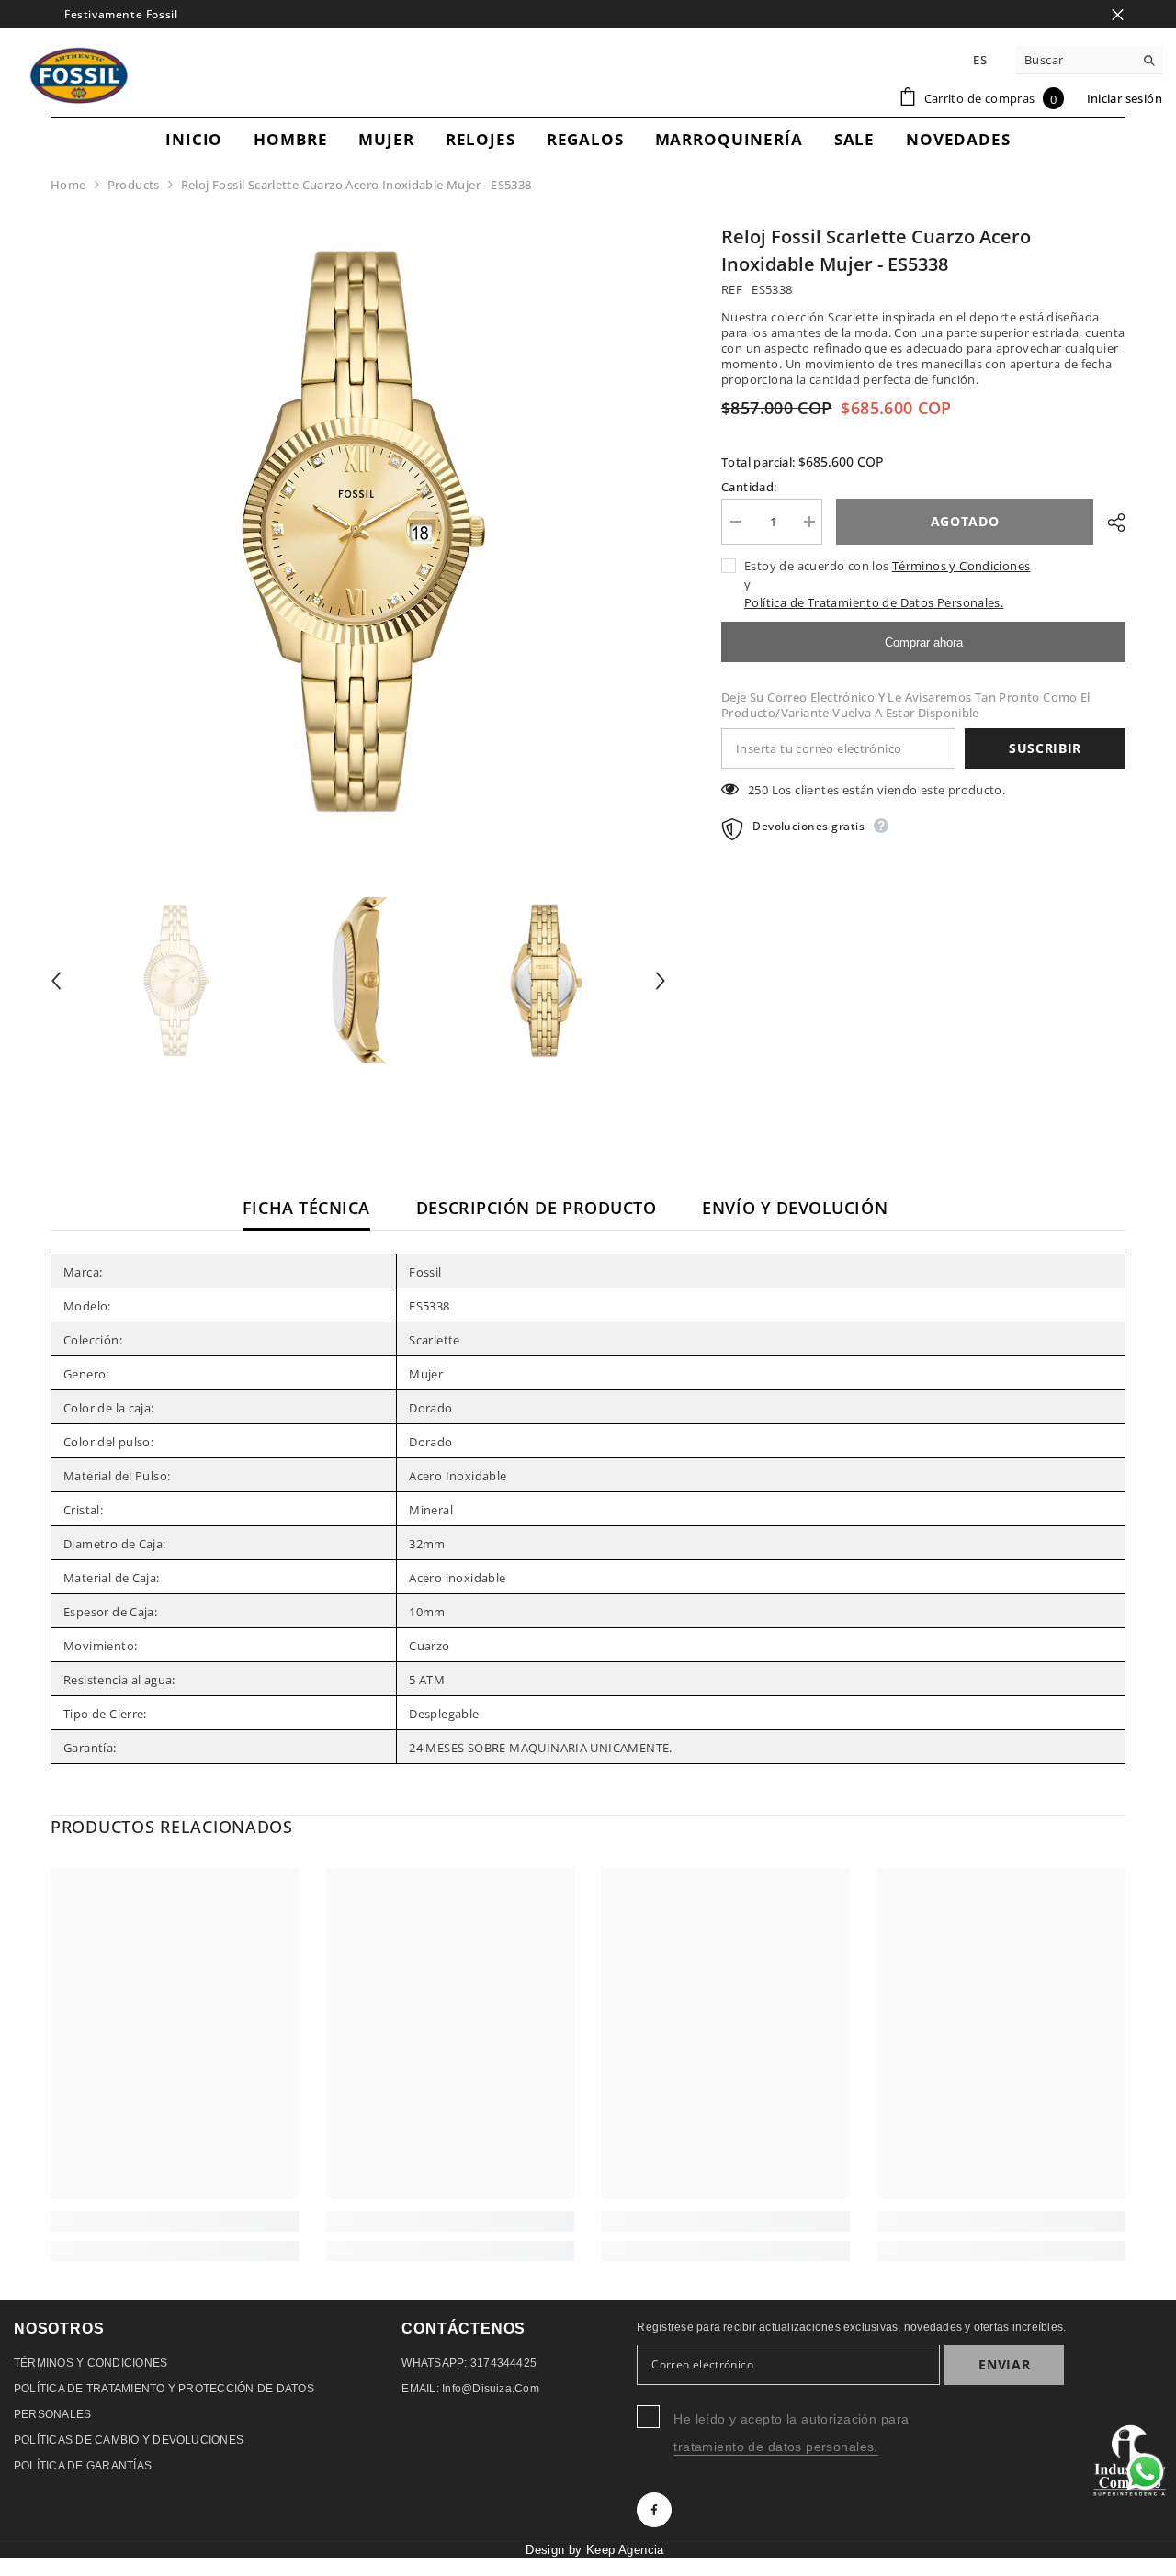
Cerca (1118, 14)
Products (134, 185)
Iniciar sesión (1125, 98)
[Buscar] (1089, 60)
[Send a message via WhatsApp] (1145, 2472)
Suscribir (1045, 748)
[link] (175, 2222)
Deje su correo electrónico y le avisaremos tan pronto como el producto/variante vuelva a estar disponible (906, 705)
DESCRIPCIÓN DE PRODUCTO (536, 1208)
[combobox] (1074, 60)
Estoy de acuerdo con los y (887, 584)
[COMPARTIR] (1109, 523)
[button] (56, 981)
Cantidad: (749, 487)
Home (68, 185)
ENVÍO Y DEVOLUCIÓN (795, 1208)
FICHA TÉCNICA (306, 1208)
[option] (359, 531)
